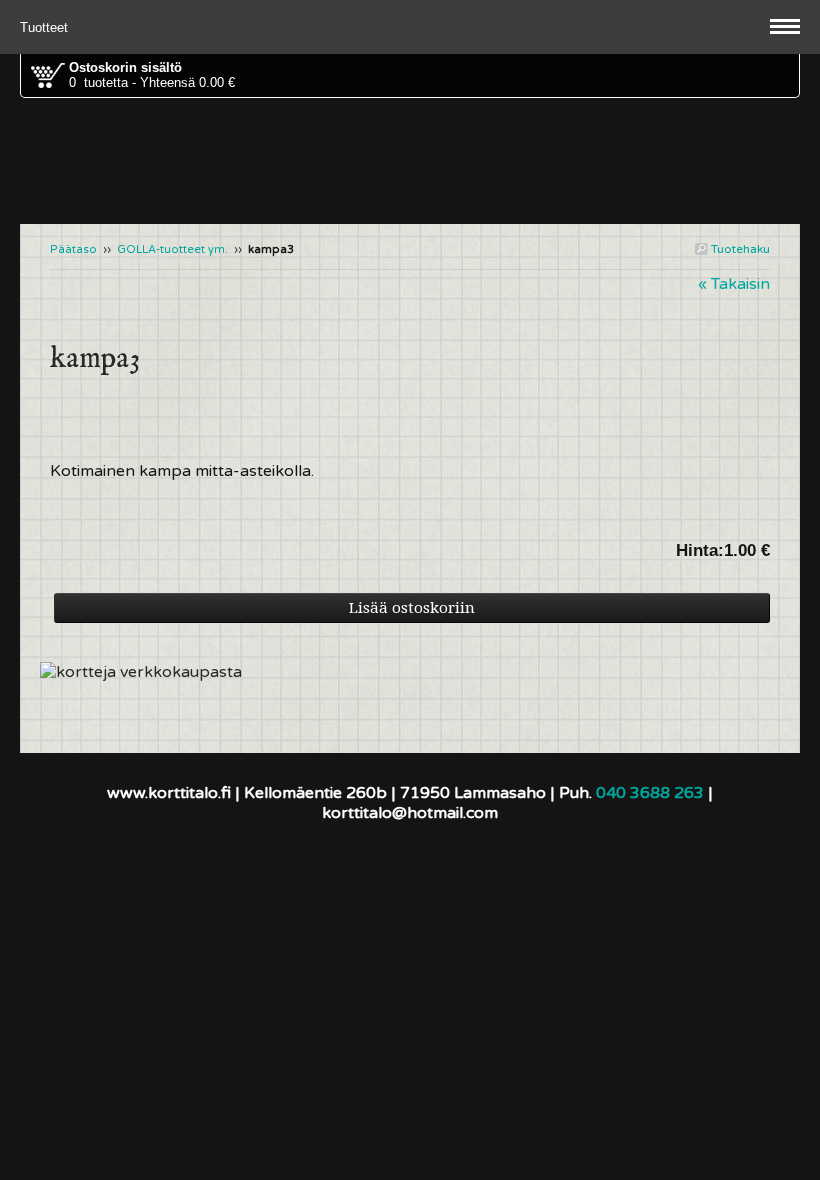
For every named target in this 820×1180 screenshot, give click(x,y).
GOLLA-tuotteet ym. (172, 249)
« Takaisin (734, 284)
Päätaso (73, 249)
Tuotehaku (739, 249)
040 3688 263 (650, 793)
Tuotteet (46, 27)
